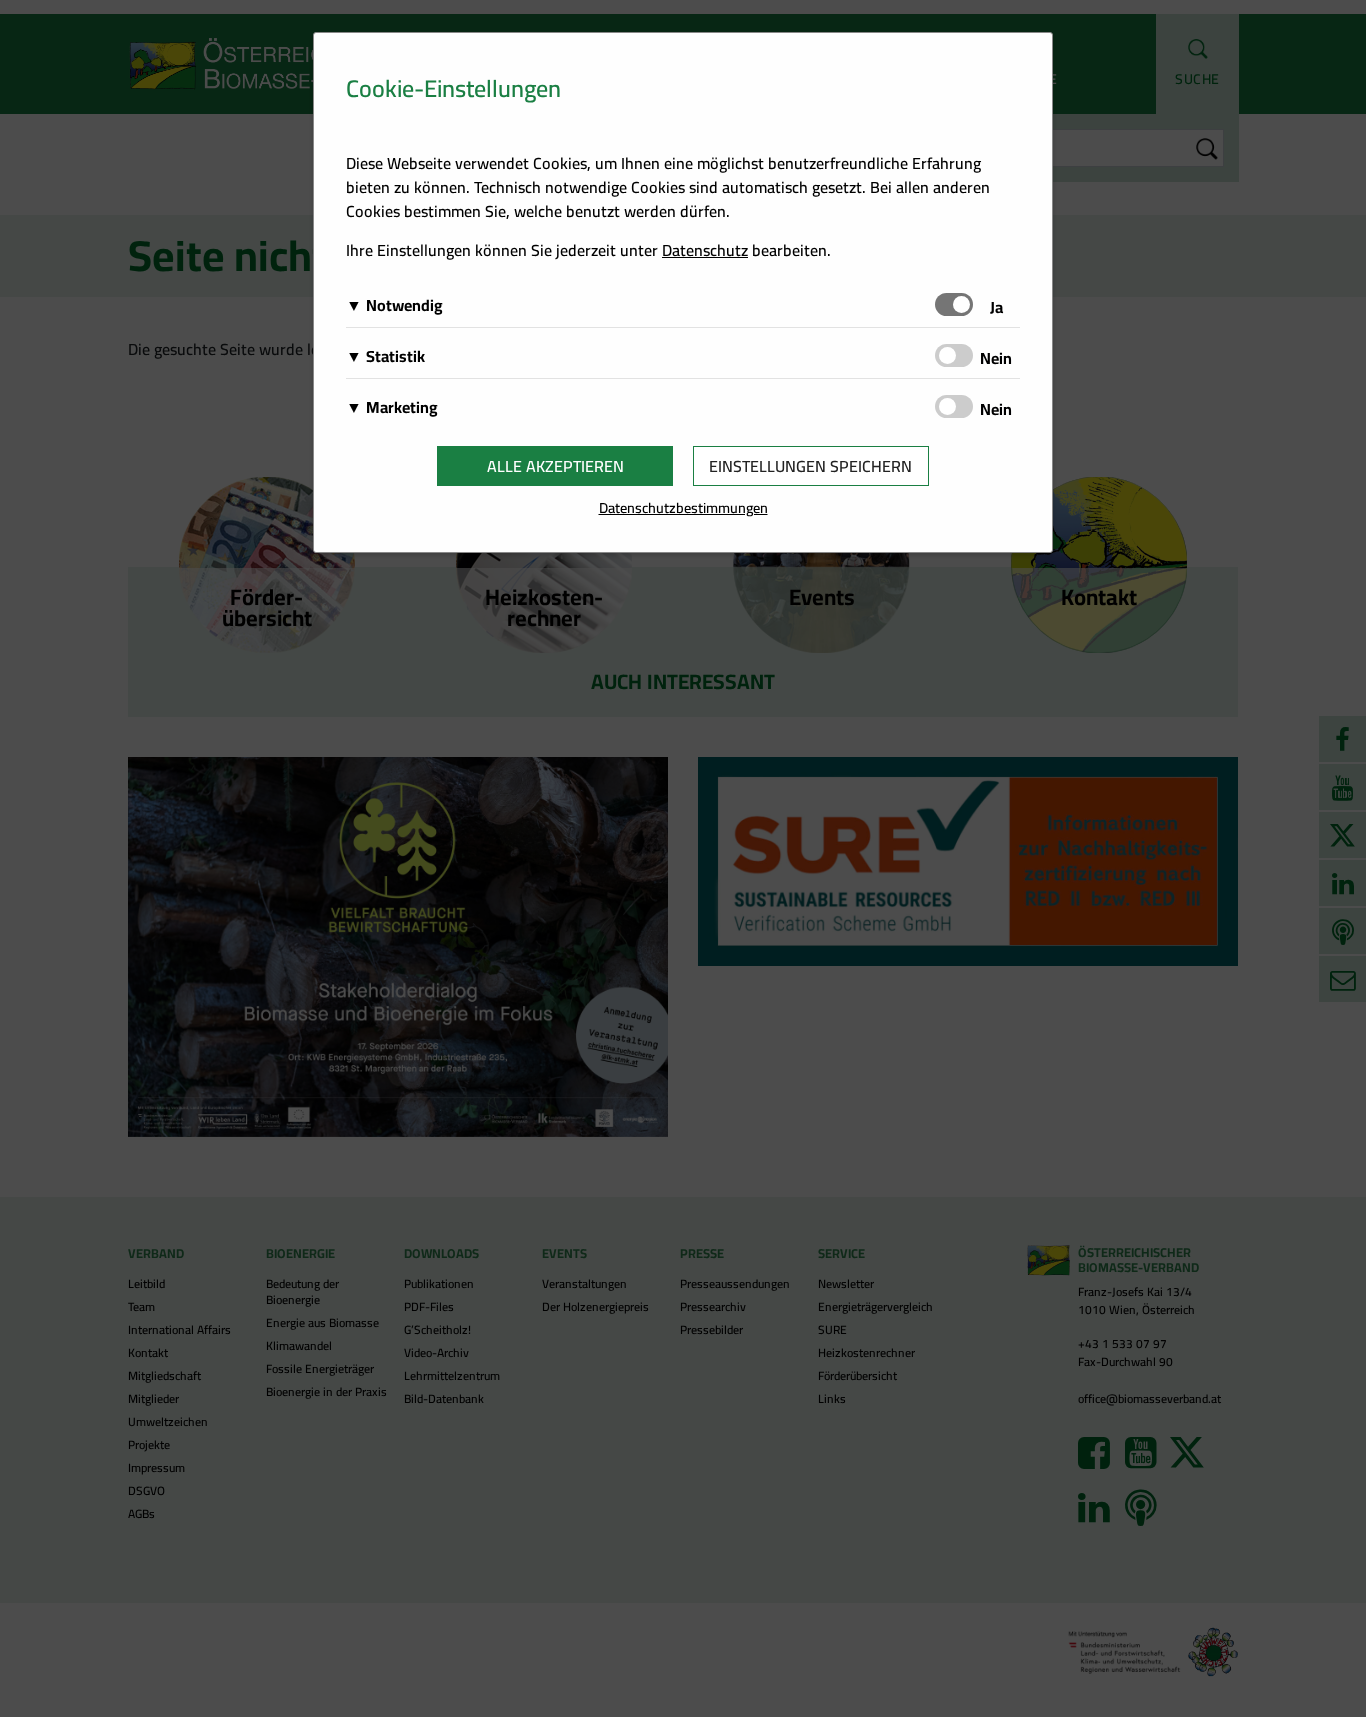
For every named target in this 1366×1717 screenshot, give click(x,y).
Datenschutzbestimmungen (683, 507)
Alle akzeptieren (555, 466)
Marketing (402, 407)
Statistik (395, 356)
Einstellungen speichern (810, 466)
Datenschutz (705, 250)
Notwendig (404, 305)
